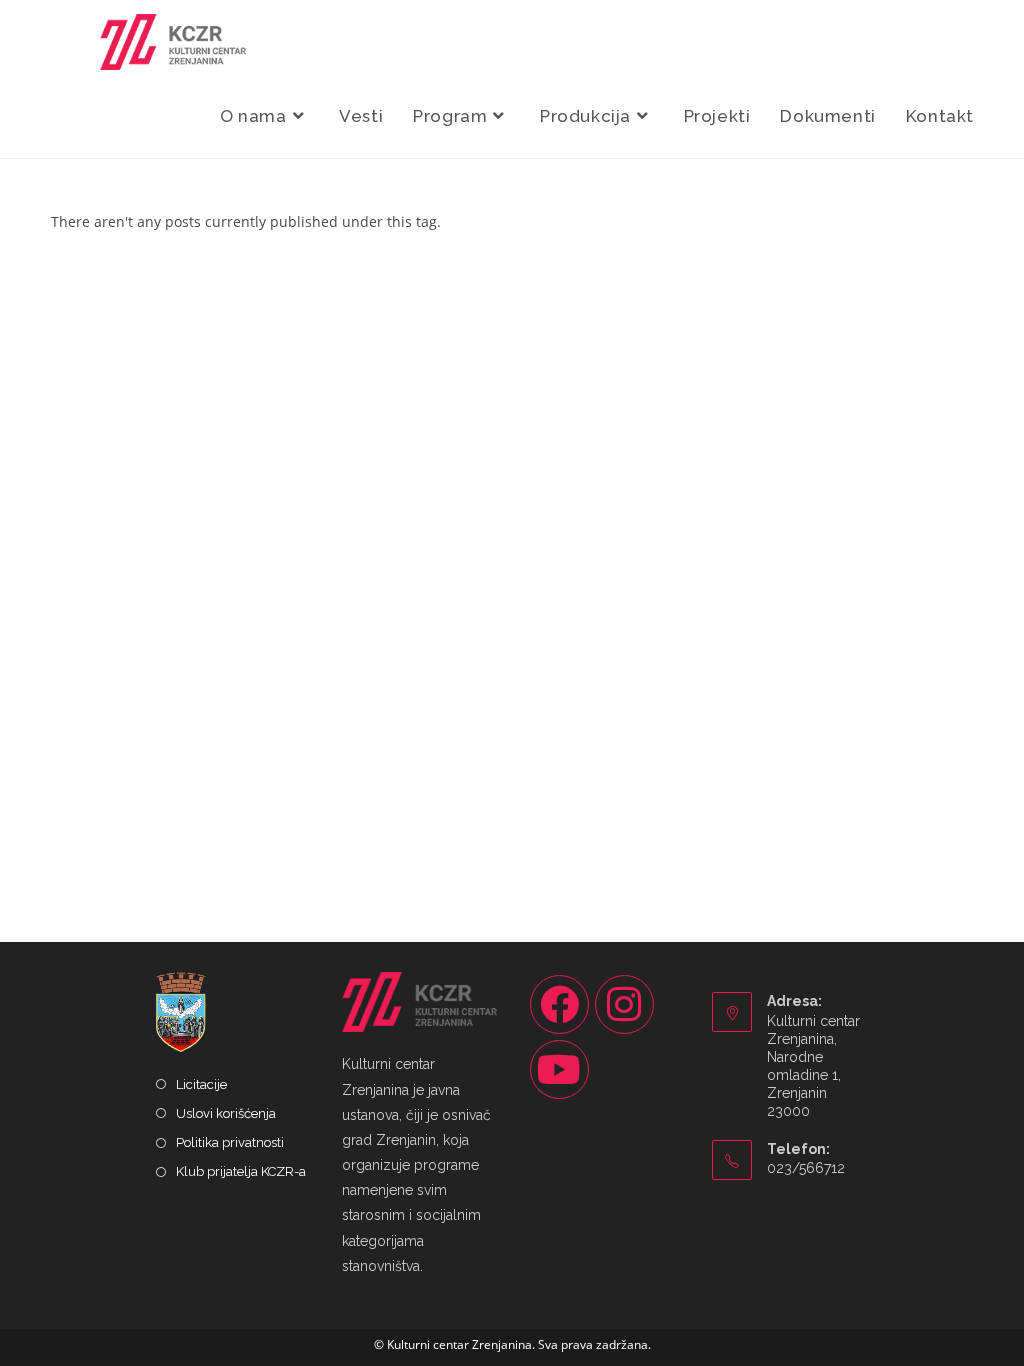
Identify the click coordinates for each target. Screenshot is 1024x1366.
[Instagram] (624, 1004)
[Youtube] (559, 1069)
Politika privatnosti (230, 1142)
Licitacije (201, 1084)
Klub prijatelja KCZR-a (241, 1171)
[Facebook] (559, 1004)
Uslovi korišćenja (226, 1113)
